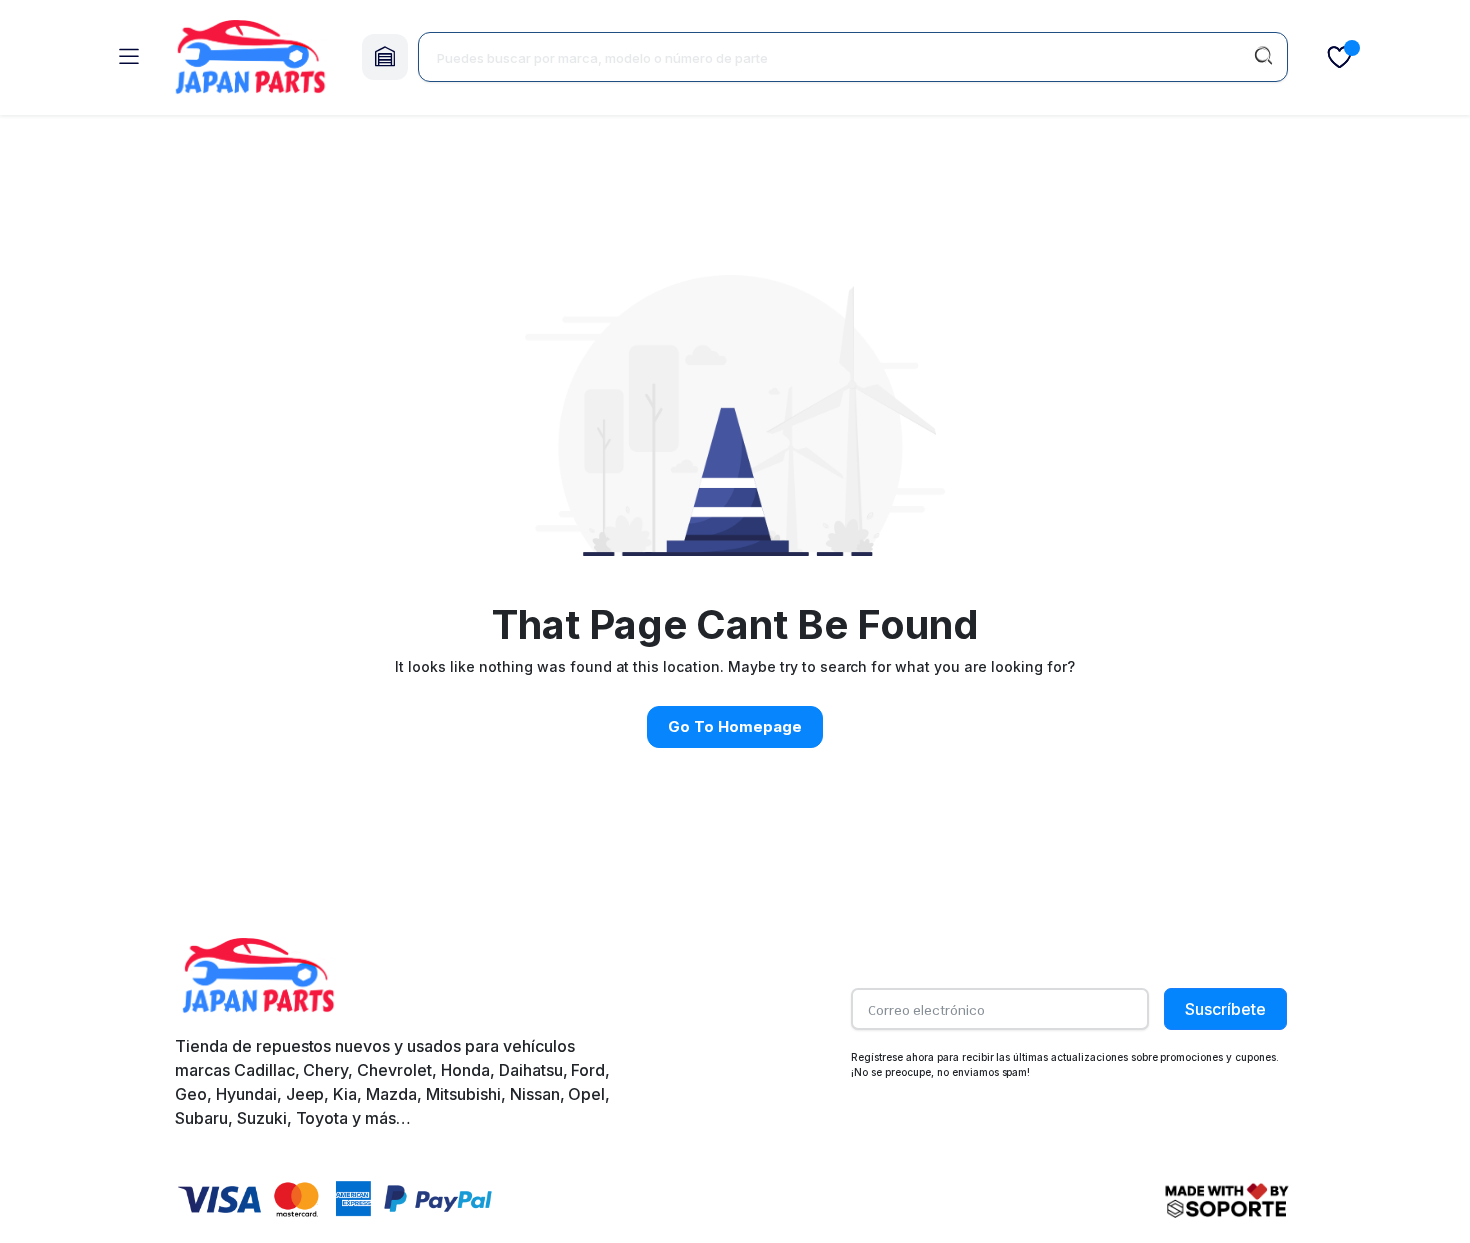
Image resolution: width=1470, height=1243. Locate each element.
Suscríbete (1225, 1009)
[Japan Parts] (250, 57)
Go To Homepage (735, 726)
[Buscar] (1263, 57)
